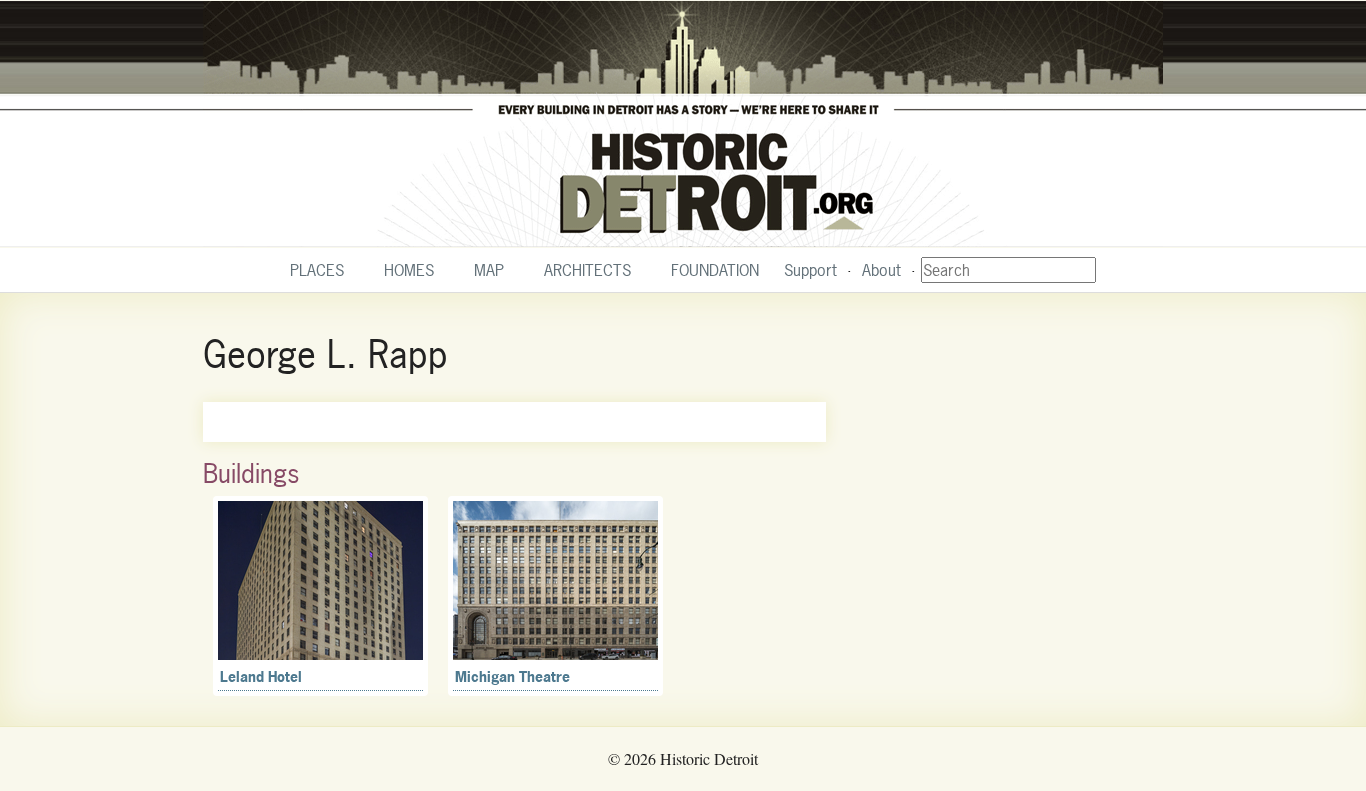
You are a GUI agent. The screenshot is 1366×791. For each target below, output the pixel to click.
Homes (409, 270)
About (881, 270)
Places (317, 270)
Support (810, 270)
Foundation (715, 270)
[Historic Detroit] (683, 124)
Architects (587, 270)
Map (489, 270)
